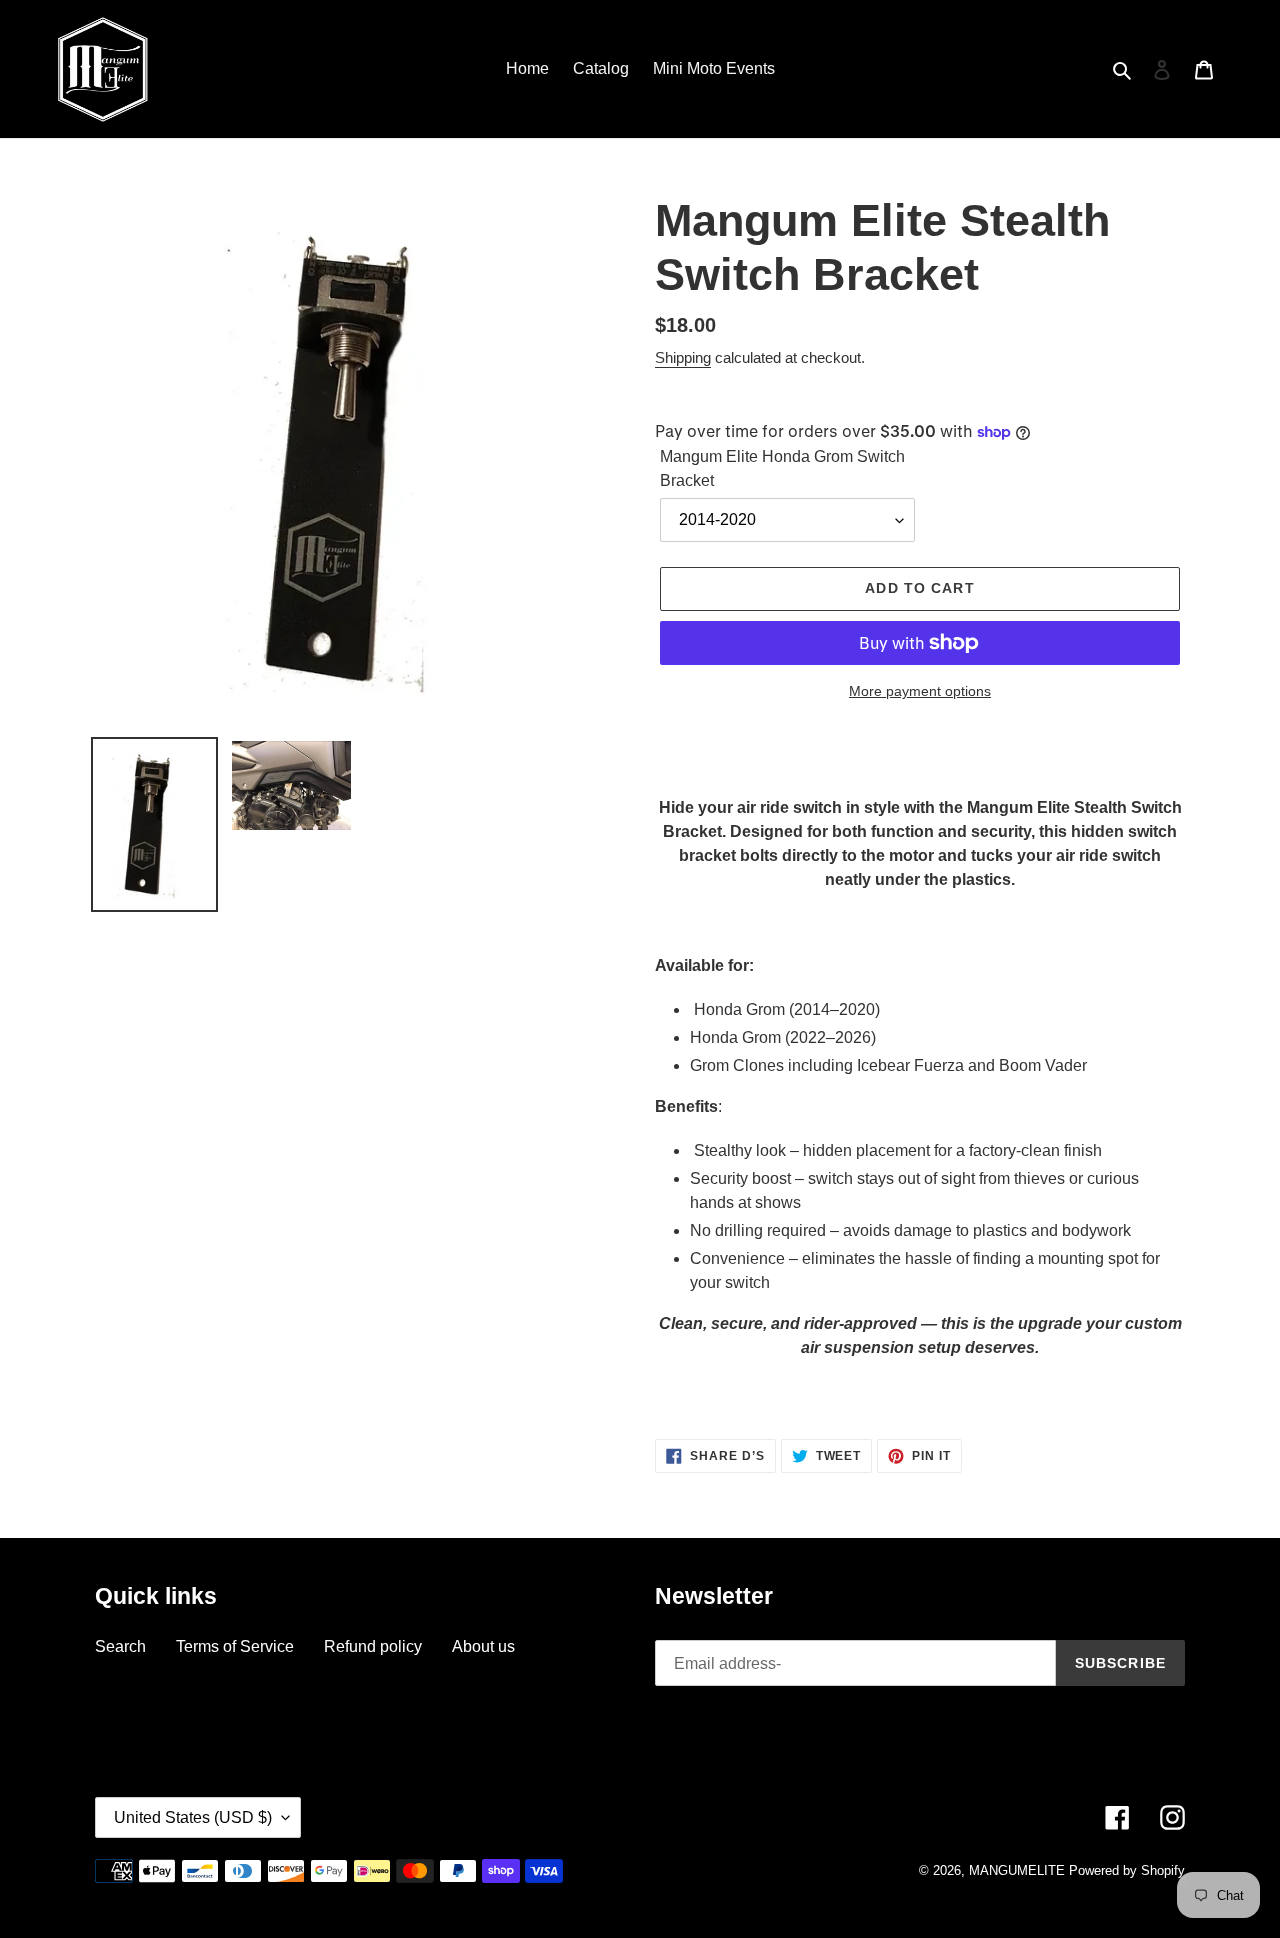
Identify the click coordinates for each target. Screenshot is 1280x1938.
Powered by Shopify (1127, 1870)
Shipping (683, 357)
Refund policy (373, 1646)
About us (483, 1646)
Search (120, 1646)
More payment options (920, 691)
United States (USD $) (193, 1817)
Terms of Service (235, 1646)
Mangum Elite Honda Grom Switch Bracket (782, 468)
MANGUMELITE (1017, 1870)
